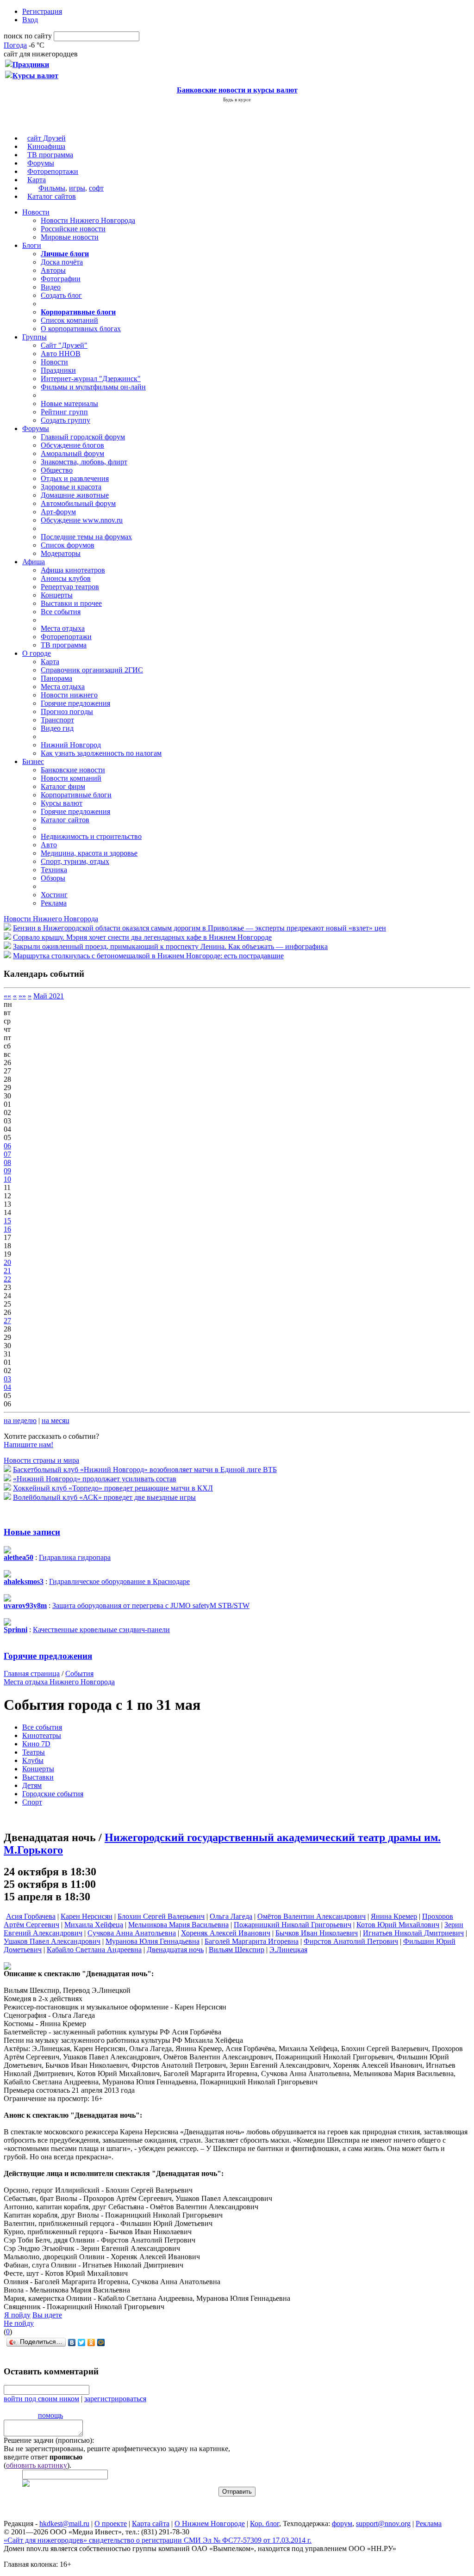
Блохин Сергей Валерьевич (161, 1916)
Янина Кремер (394, 1916)
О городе (37, 653)
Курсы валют (62, 803)
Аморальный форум (72, 453)
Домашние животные (75, 495)
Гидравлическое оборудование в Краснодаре (119, 1581)
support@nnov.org (383, 2524)
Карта (37, 180)
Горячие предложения (75, 703)
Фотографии (61, 279)
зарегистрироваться (115, 2399)
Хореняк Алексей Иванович (226, 1933)
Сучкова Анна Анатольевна (132, 1933)
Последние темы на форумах (86, 537)
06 (7, 1146)
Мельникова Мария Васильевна (178, 1925)
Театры (34, 1752)
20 (7, 1262)
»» (22, 996)
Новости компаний (71, 778)
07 (7, 1154)
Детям (32, 1785)
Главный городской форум (83, 437)
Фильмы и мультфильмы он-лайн (93, 387)
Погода (15, 45)
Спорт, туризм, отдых (75, 861)
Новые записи (32, 1532)
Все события (61, 612)
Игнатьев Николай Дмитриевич (413, 1933)
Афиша (34, 562)
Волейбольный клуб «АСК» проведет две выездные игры (104, 1497)
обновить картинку (37, 2465)
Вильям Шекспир (237, 1950)
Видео (51, 287)
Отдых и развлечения (75, 478)
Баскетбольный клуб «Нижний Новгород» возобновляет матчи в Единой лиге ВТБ (145, 1470)
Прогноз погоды (67, 712)
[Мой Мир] (101, 2342)
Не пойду (19, 2323)
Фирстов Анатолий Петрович (351, 1941)
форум (342, 2524)
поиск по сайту (28, 36)
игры (77, 188)
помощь (50, 2415)
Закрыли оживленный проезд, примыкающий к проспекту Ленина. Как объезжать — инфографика (170, 946)
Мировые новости (70, 237)
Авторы (53, 270)
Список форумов (68, 545)
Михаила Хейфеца (94, 1925)
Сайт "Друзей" (64, 345)
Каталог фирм (63, 786)
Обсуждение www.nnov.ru (82, 520)
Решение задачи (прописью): (49, 2440)
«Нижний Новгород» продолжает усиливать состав (95, 1479)
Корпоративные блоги (76, 795)
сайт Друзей (47, 138)
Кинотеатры (42, 1735)
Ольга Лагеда (231, 1916)
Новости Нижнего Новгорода (88, 220)
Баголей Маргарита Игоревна (252, 1941)
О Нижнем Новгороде (210, 2524)
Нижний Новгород (71, 745)
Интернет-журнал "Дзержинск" (91, 379)
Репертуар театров (70, 587)
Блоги (32, 245)
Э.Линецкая (288, 1950)
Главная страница (32, 1673)
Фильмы (52, 188)
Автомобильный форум (78, 503)
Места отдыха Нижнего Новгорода (59, 1682)
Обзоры (53, 878)
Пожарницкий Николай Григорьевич (293, 1925)
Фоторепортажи (53, 171)
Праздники (58, 370)
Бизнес (33, 761)
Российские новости (73, 229)
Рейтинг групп (64, 412)
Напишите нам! (28, 1445)
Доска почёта (62, 262)
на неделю (20, 1420)
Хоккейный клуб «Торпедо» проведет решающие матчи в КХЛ (113, 1488)
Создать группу (65, 420)
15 (7, 1221)
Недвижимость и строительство (91, 836)
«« (7, 996)
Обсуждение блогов (72, 445)
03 (7, 1379)
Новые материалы (69, 404)
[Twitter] (82, 2342)
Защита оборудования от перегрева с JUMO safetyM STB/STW (151, 1605)
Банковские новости (73, 770)
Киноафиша (46, 146)
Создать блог (61, 295)
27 (7, 1321)
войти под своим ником (41, 2399)
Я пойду (17, 2315)
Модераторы (61, 553)
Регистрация (42, 11)
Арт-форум (58, 512)
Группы (34, 337)
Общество (57, 470)
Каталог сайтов (52, 196)
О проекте (111, 2524)
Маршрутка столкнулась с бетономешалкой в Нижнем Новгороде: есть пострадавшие (148, 956)
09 (7, 1171)
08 (7, 1162)
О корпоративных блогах (81, 329)
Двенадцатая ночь (175, 1950)
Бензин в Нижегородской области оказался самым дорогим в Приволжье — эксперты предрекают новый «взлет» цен (200, 928)
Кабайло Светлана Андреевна (94, 1950)
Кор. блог (265, 2524)
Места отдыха (63, 628)
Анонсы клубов (66, 578)
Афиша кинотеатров (73, 570)
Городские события (53, 1794)
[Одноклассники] (91, 2342)
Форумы (41, 163)
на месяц (56, 1420)
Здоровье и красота (71, 487)
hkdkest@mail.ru (64, 2524)
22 (7, 1279)
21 (7, 1271)
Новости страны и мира (41, 1460)
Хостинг (54, 895)
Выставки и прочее (71, 603)
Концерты (57, 595)
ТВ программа (50, 155)
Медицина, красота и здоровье (89, 853)
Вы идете (47, 2315)
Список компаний (69, 320)
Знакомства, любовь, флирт (84, 462)
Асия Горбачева (31, 1916)
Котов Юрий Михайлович (398, 1925)
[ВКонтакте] (72, 2342)
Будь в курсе (237, 99)
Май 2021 (49, 996)
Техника (54, 870)
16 (7, 1229)
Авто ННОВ (61, 354)
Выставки (38, 1777)
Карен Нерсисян (87, 1916)
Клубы (33, 1760)
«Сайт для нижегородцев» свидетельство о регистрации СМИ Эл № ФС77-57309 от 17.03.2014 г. (158, 2540)
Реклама (54, 903)
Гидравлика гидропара (75, 1557)
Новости (36, 212)
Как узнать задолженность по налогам (101, 753)
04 (7, 1387)
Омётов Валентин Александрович (312, 1916)
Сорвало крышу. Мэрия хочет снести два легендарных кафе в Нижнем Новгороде (142, 937)
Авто (49, 845)
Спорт (32, 1802)
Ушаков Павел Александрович (52, 1941)
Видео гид (57, 728)
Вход (30, 20)
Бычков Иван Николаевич (317, 1933)
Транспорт (57, 720)
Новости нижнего (69, 695)
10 (7, 1179)
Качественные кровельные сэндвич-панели (101, 1630)
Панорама (56, 678)
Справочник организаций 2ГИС (92, 670)
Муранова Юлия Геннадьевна (153, 1941)
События (79, 1673)
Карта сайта (151, 2524)
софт (96, 188)
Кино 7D (36, 1744)
